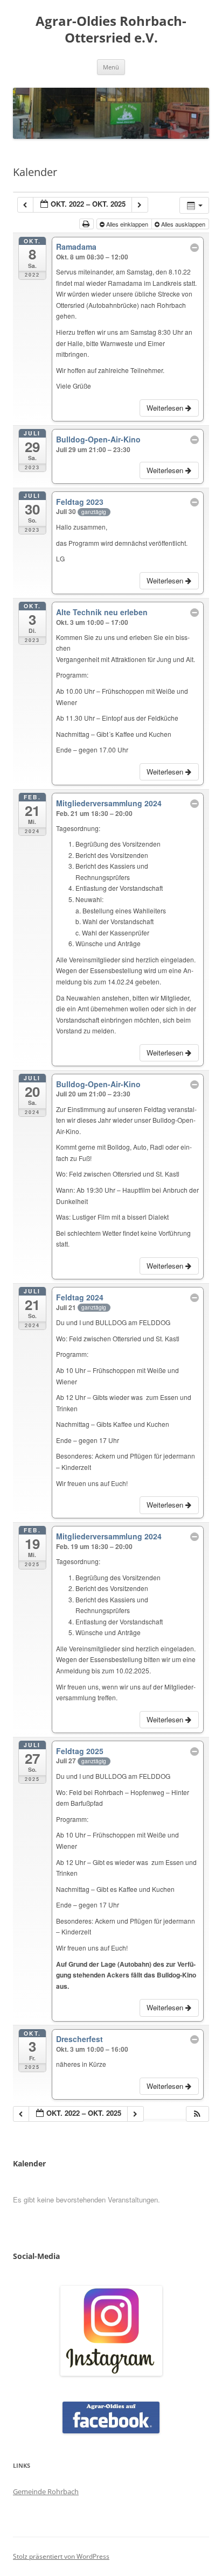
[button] (197, 2114)
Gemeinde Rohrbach (46, 2491)
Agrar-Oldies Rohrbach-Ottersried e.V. (111, 30)
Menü (111, 67)
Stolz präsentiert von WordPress (61, 2556)
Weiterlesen (166, 408)
